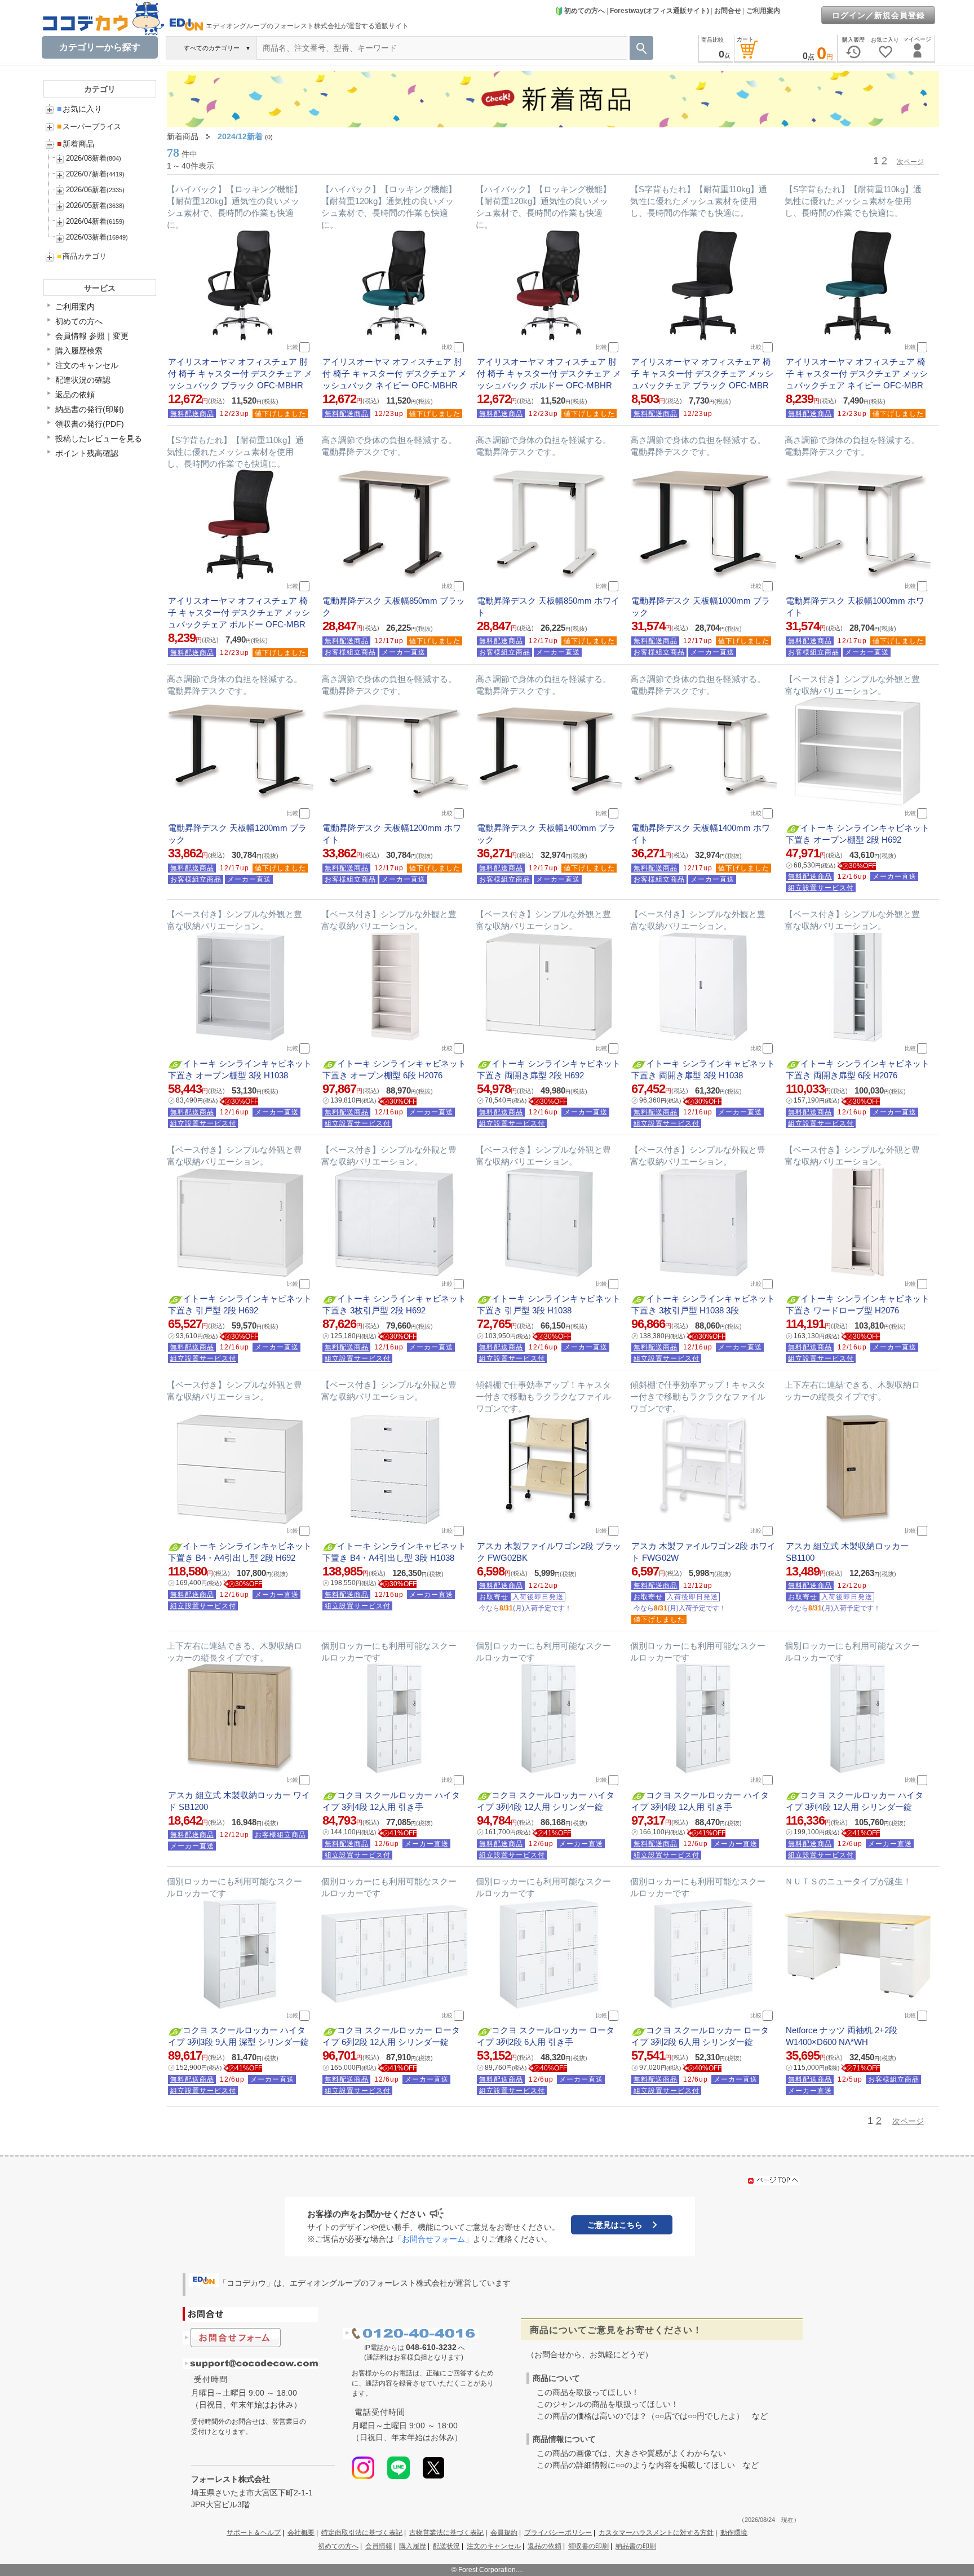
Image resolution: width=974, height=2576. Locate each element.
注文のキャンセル (87, 365)
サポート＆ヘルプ (254, 2533)
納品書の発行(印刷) (90, 409)
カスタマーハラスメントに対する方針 (656, 2533)
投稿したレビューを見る (99, 439)
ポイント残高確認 (87, 453)
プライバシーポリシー (558, 2533)
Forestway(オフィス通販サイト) (659, 11)
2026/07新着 (86, 174)
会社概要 (301, 2533)
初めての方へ (585, 11)
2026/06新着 (86, 190)
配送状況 (446, 2546)
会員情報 (379, 2546)
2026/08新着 (86, 158)
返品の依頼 (75, 395)
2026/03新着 (86, 237)
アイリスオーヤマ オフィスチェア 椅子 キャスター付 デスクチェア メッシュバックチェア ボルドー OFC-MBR (239, 612)
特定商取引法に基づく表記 (362, 2533)
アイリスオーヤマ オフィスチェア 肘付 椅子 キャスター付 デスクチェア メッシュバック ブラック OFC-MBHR (240, 373)
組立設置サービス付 (821, 888)
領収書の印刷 (588, 2546)
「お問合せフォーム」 (433, 2239)
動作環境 (734, 2533)
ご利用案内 (763, 11)
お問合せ (728, 11)
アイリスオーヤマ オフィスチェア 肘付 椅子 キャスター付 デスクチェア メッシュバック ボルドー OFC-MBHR (549, 373)
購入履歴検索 (79, 351)
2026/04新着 (86, 221)
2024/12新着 (240, 136)
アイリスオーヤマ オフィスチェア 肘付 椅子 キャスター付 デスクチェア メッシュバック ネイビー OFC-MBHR (395, 373)
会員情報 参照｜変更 (92, 336)
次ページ (910, 162)
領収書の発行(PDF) (90, 424)
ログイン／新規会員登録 (878, 15)
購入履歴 (413, 2546)
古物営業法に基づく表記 (446, 2533)
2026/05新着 (86, 205)
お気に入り (79, 109)
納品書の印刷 (636, 2546)
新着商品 (76, 144)
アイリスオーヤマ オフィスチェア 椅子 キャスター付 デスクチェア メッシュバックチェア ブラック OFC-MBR (702, 373)
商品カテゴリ (82, 256)
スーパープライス (89, 127)
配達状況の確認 (83, 380)
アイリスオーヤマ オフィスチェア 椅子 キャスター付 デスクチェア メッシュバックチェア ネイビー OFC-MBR (857, 373)
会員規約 (504, 2533)
